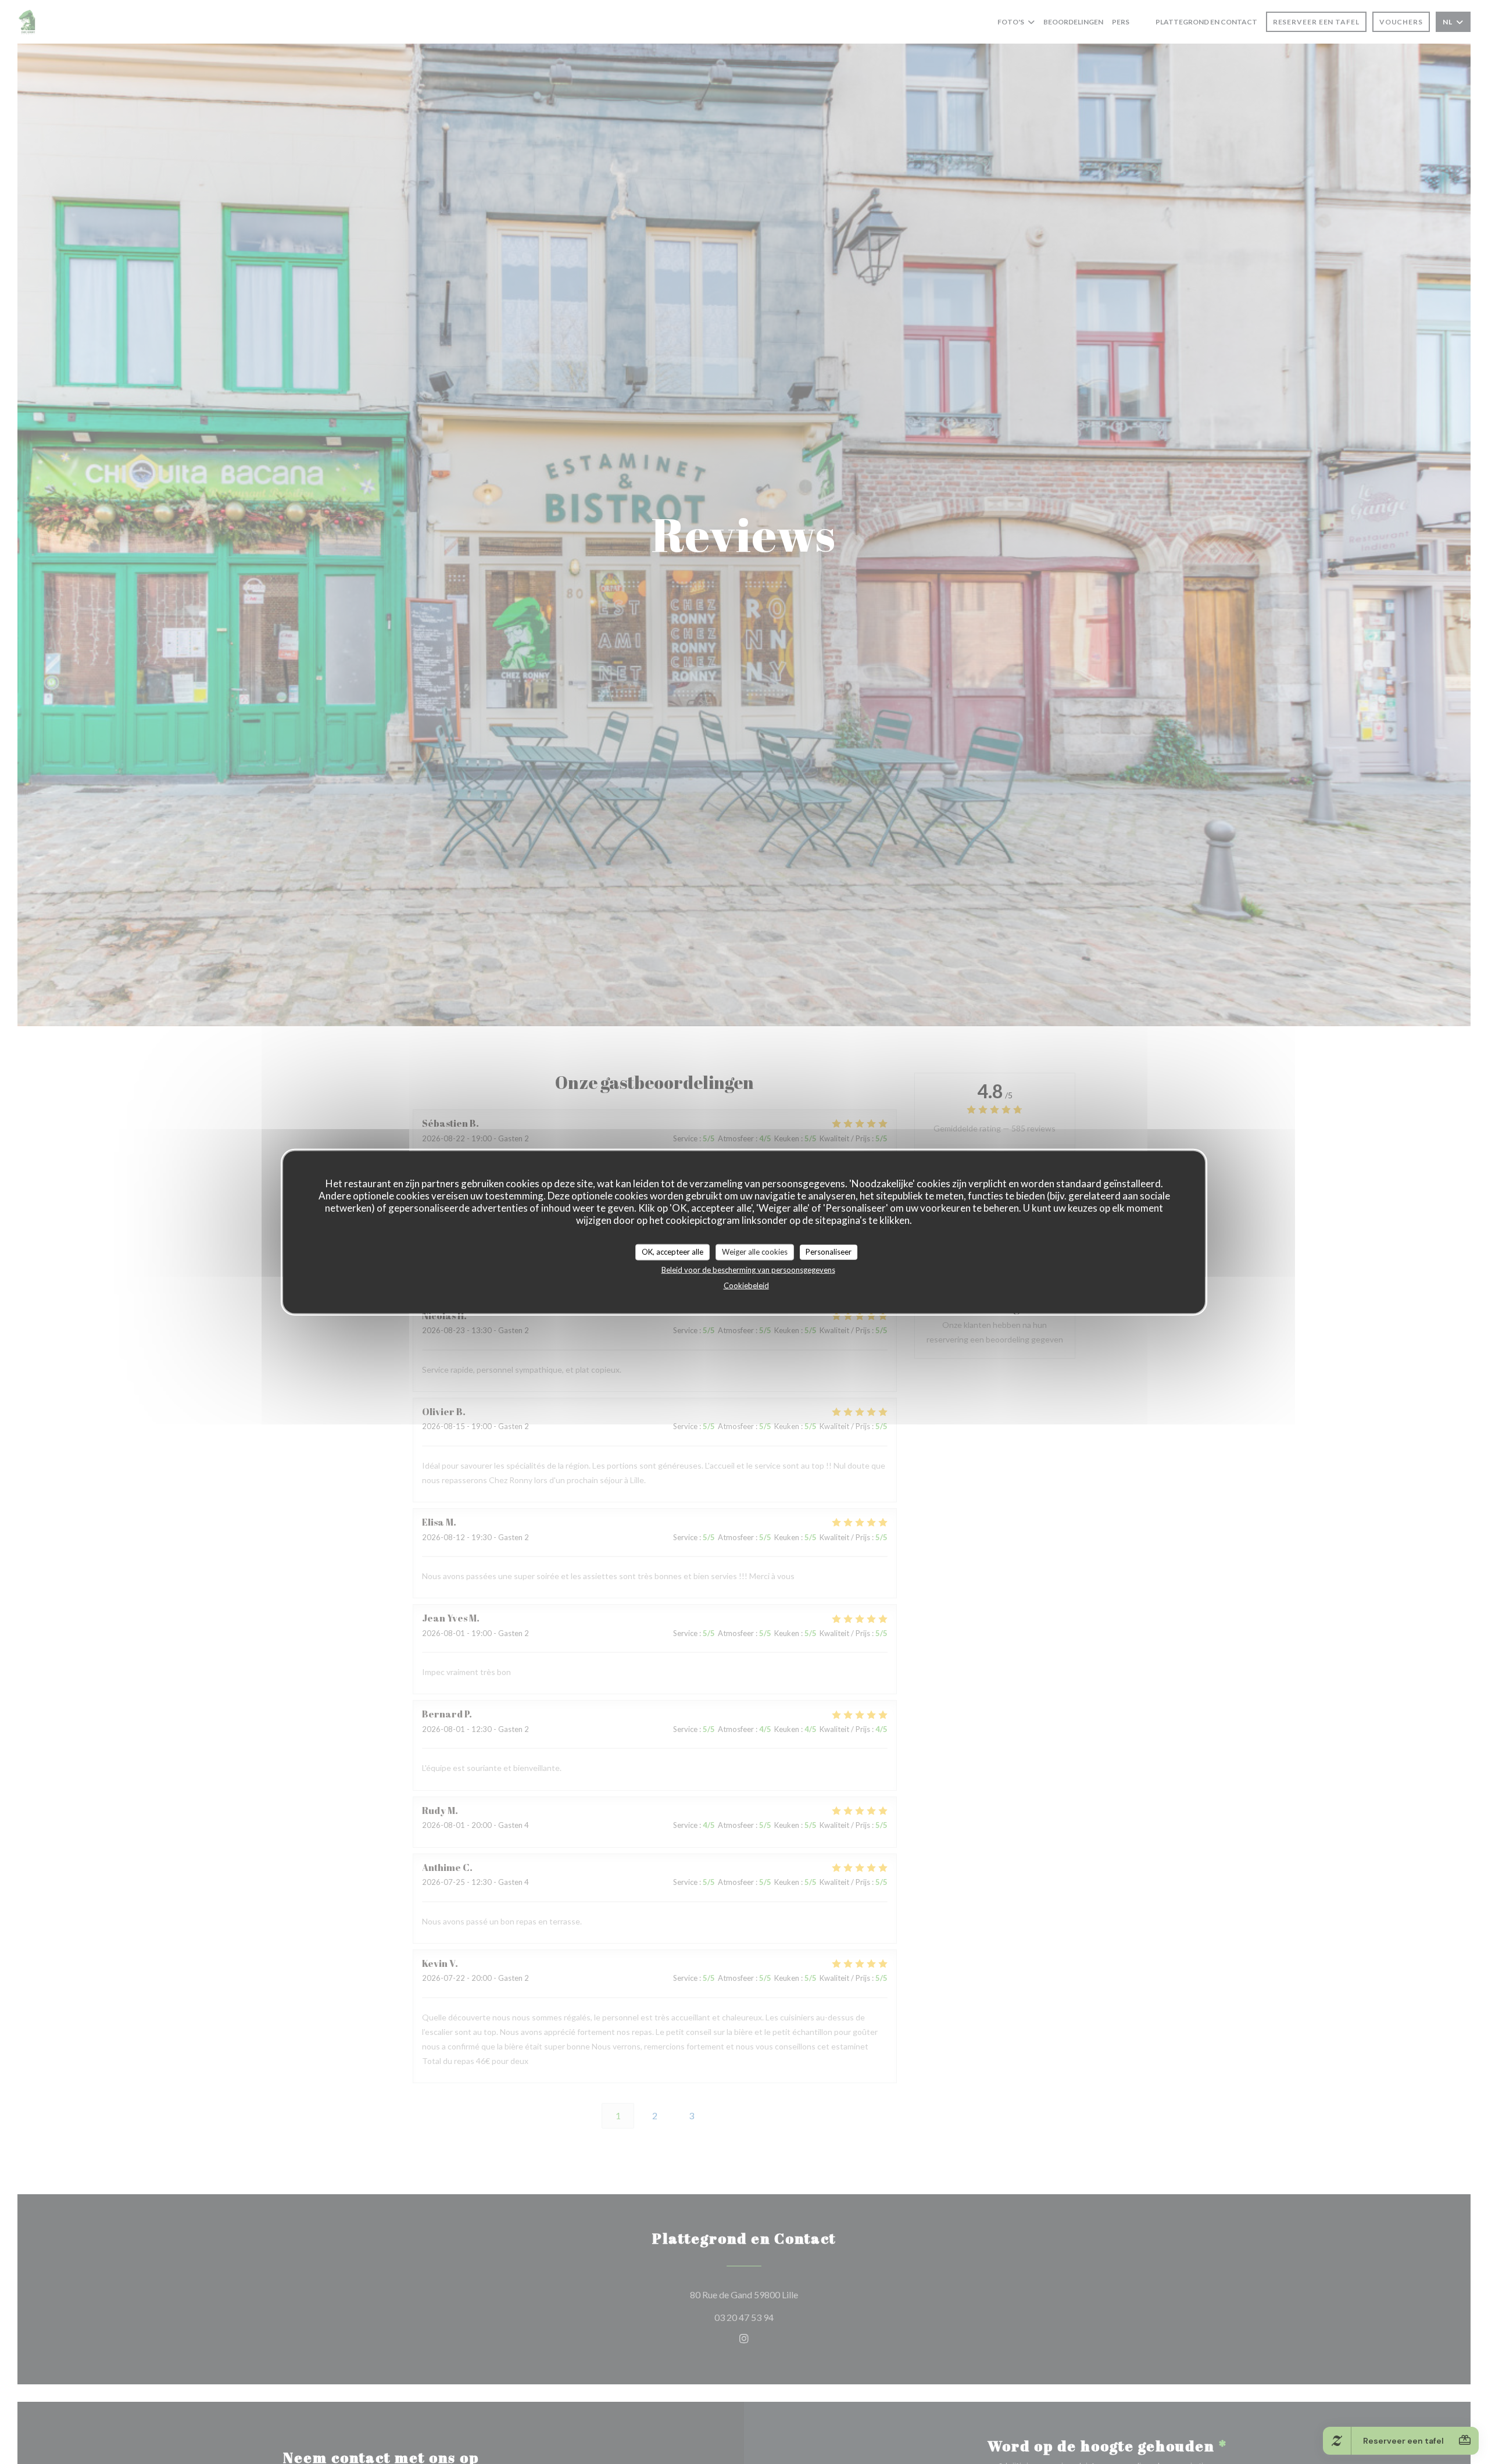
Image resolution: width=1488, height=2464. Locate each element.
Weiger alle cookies (755, 1252)
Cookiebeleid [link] (746, 1285)
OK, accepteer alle (673, 1252)
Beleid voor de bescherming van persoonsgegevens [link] (748, 1269)
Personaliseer (829, 1252)
